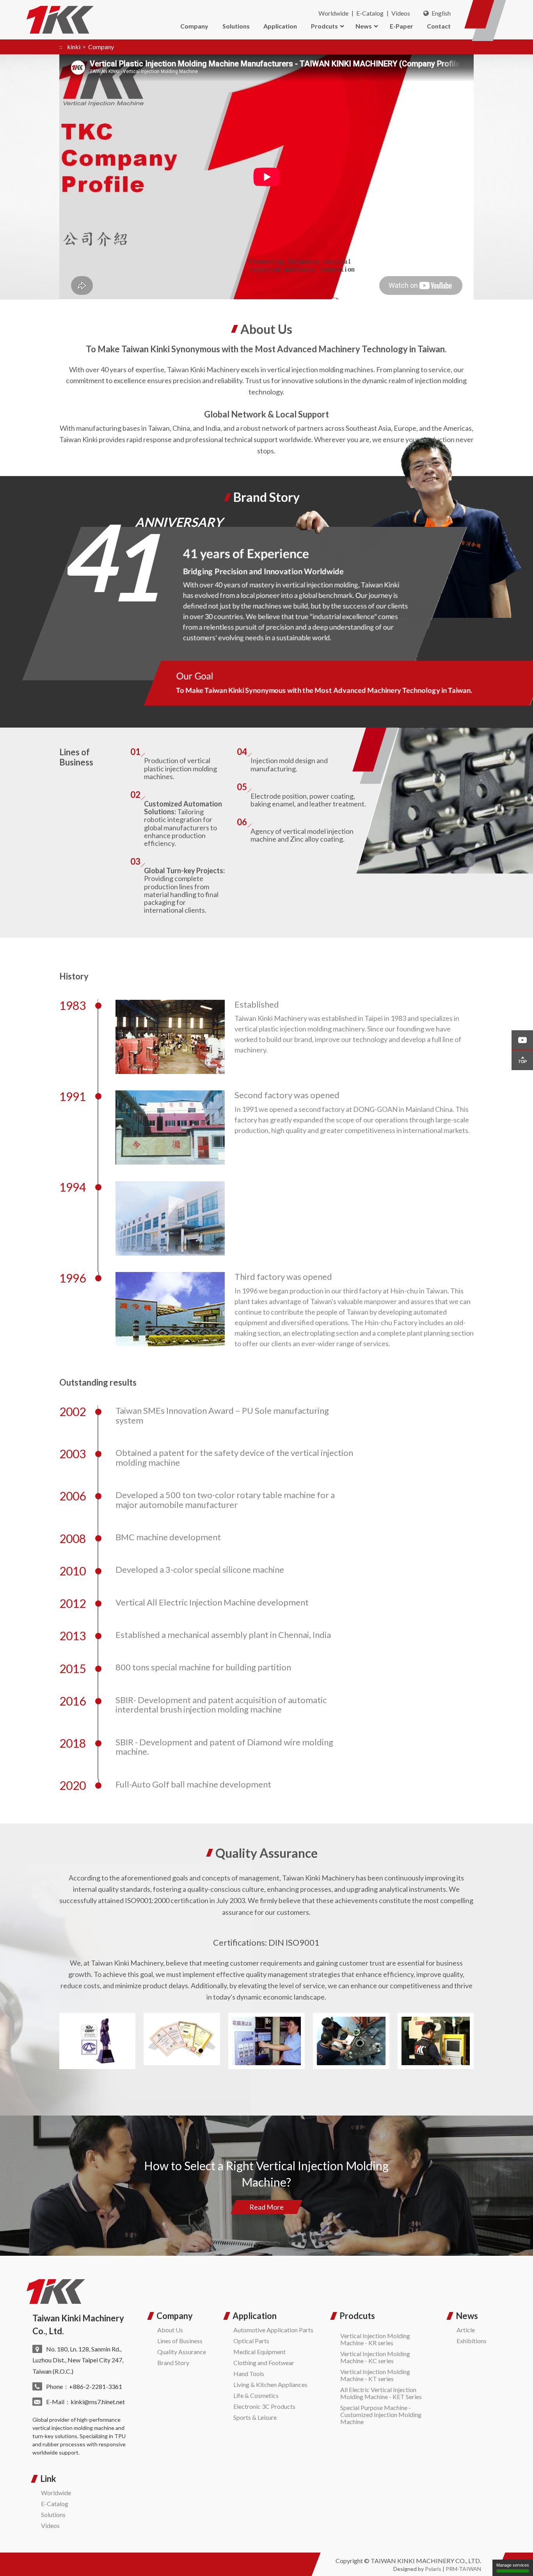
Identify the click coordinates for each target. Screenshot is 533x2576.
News (364, 26)
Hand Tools (249, 2374)
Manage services (513, 2565)
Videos (401, 13)
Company (194, 26)
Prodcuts (324, 26)
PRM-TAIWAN (463, 2569)
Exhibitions (472, 2341)
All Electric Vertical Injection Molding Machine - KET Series (381, 2393)
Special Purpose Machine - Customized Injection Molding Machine (381, 2415)
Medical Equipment (259, 2352)
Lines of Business (180, 2341)
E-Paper (402, 26)
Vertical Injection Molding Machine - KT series (375, 2375)
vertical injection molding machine (73, 2428)
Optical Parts (251, 2341)
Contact (439, 26)
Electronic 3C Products (264, 2406)
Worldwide (333, 13)
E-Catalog (370, 13)
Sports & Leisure (255, 2417)
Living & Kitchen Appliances (270, 2384)
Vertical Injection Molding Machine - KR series (375, 2339)
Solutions (236, 26)
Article (466, 2330)
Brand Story (173, 2363)
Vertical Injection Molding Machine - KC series (375, 2357)
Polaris (433, 2569)
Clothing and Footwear (264, 2363)
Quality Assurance (182, 2352)
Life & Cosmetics (256, 2395)
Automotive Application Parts (273, 2330)
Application (280, 26)
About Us (170, 2330)
